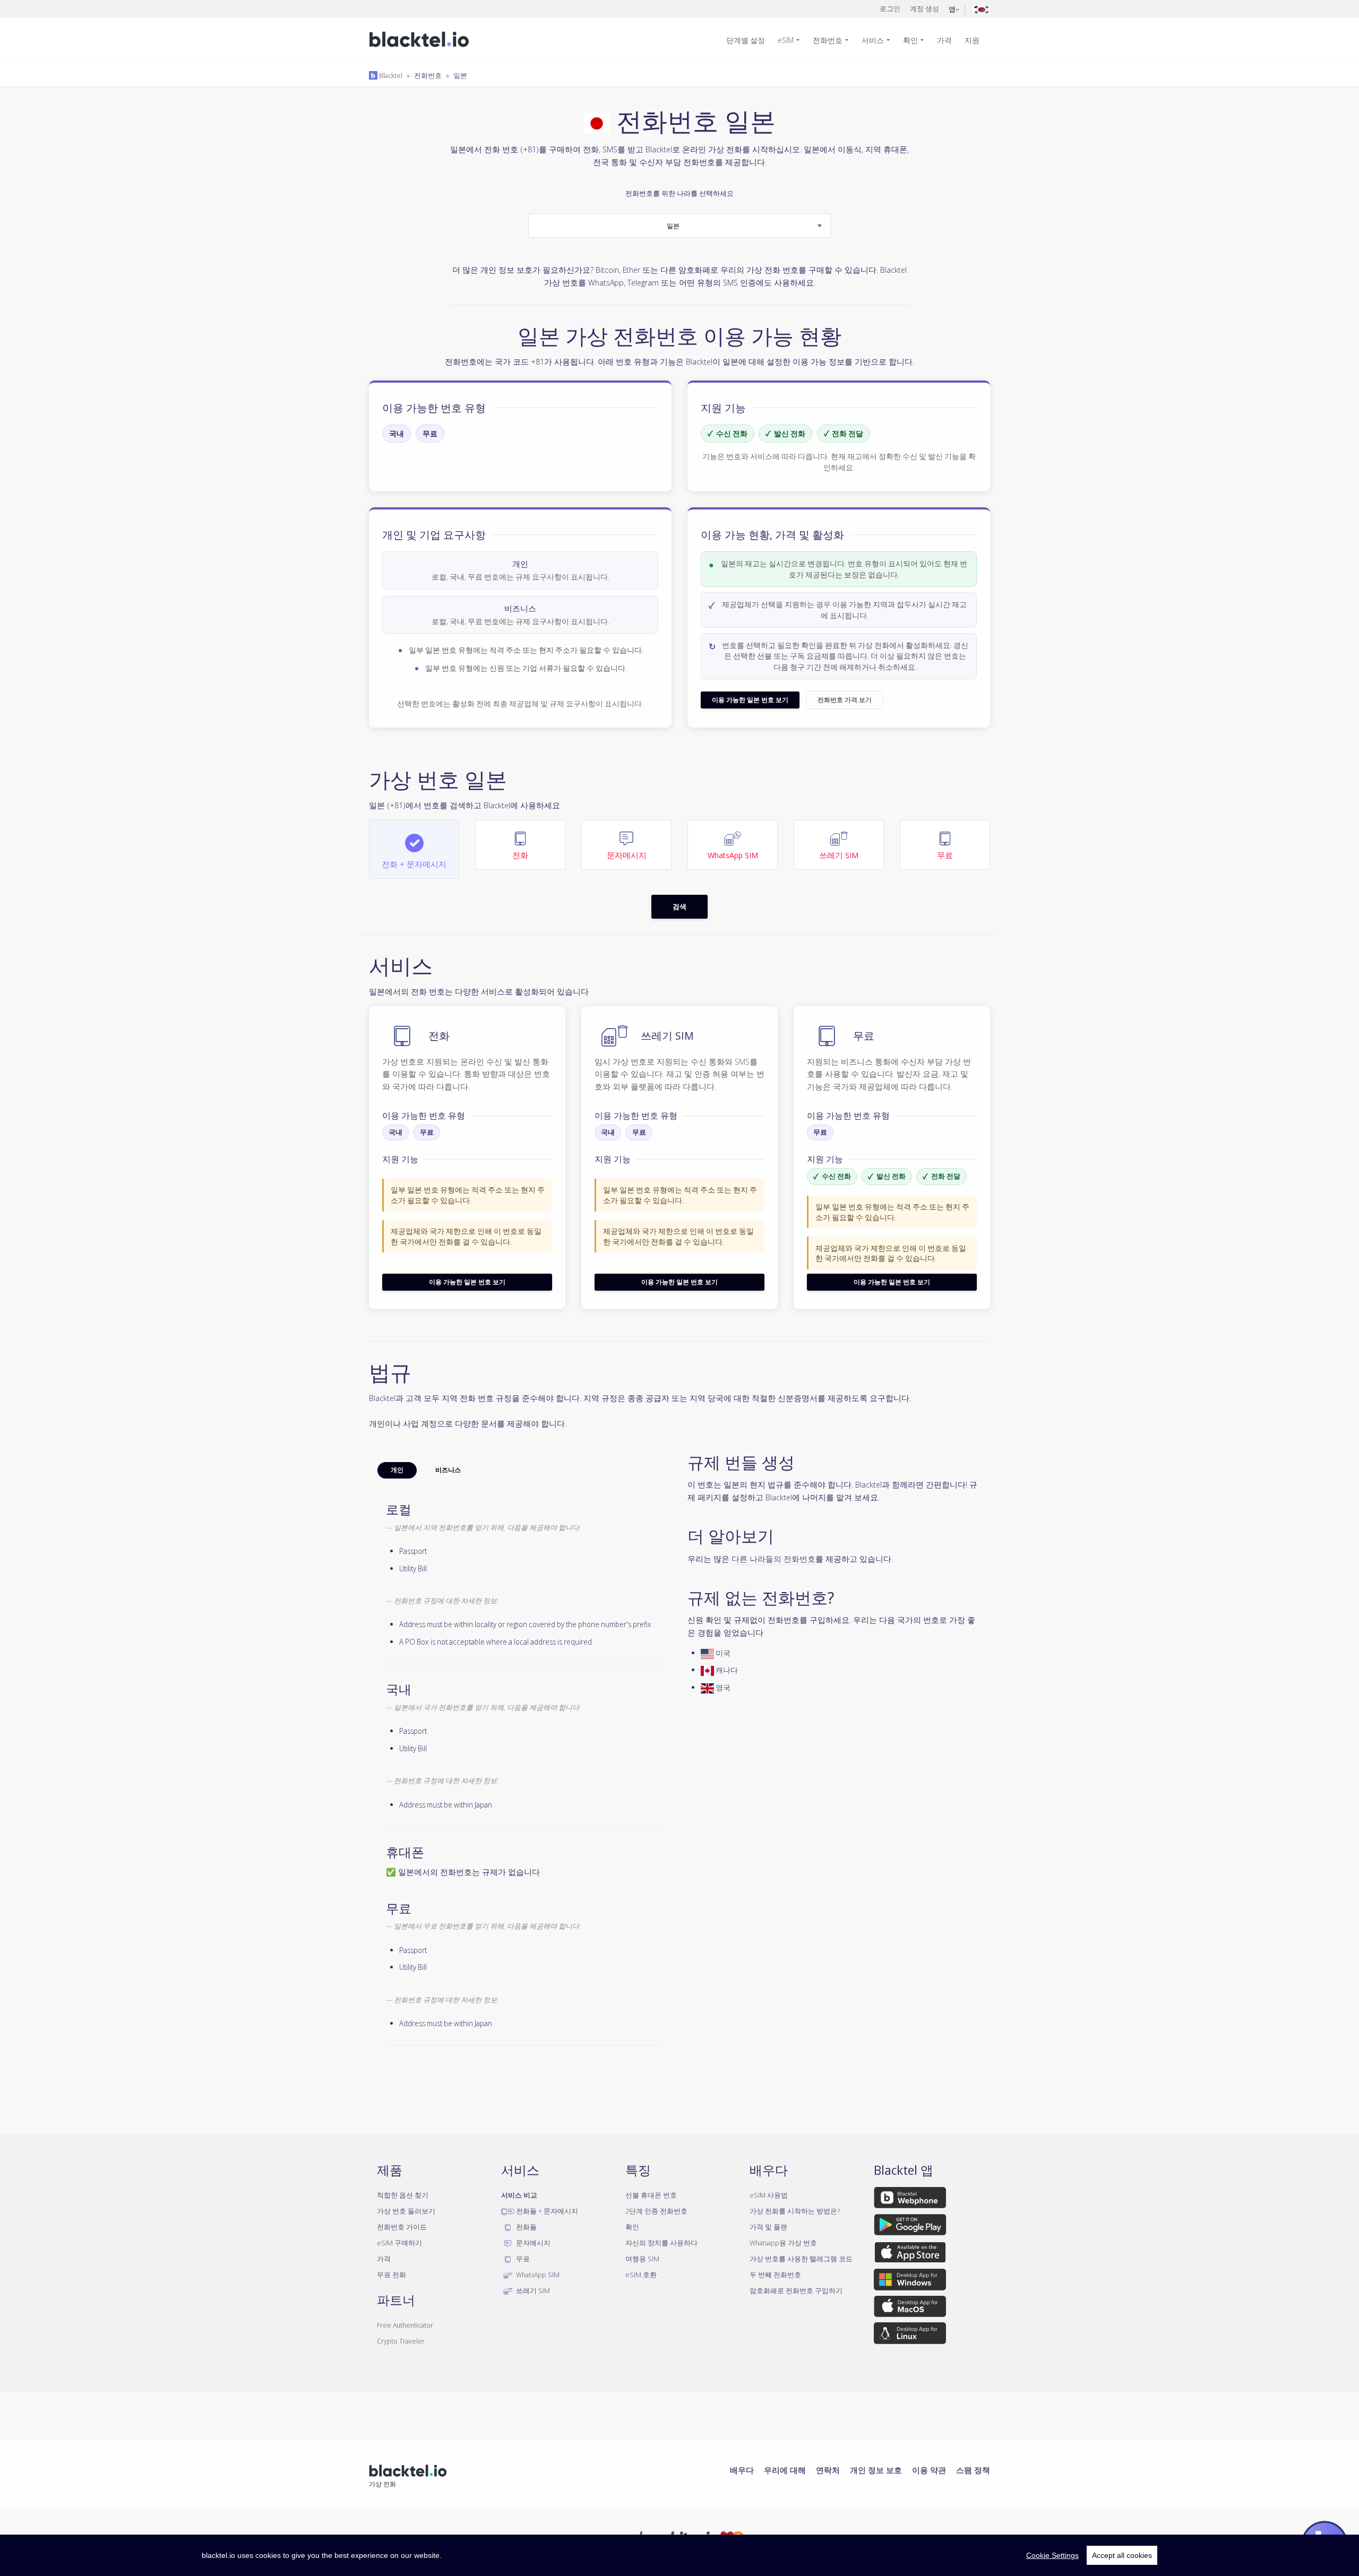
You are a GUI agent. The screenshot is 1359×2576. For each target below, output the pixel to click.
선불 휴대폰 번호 (651, 2195)
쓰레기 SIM (532, 2290)
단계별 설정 (746, 40)
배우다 (742, 2470)
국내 (397, 433)
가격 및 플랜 (768, 2227)
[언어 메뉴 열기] (982, 9)
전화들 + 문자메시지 (546, 2211)
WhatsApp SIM (537, 2275)
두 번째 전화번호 (775, 2275)
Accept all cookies (1122, 2555)
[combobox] (679, 226)
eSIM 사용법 (769, 2195)
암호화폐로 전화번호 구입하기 (796, 2290)
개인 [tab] (397, 1470)
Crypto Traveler (401, 2341)
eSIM (786, 40)
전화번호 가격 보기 (845, 700)
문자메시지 (532, 2243)
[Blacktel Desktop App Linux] (910, 2335)
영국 (722, 1687)
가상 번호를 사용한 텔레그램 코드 (801, 2259)
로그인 (890, 8)
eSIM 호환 (641, 2275)
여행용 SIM (642, 2259)
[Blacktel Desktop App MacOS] (910, 2308)
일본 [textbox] (673, 226)
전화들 (526, 2227)
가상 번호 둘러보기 (406, 2211)
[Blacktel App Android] (910, 2227)
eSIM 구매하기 (399, 2243)
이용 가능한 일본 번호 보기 (750, 700)
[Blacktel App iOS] (910, 2254)
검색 (679, 906)
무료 (430, 433)
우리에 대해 (785, 2470)
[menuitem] (750, 40)
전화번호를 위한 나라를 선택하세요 (679, 210)
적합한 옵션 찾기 (403, 2195)
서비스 (873, 40)
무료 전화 (392, 2275)
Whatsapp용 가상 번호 (783, 2243)
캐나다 (726, 1670)
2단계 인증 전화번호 (656, 2211)
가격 (944, 40)
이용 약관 (929, 2470)
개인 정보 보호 (876, 2470)
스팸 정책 (973, 2470)
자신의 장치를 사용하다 (661, 2243)
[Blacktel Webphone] (910, 2200)
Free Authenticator (405, 2325)
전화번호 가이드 (402, 2227)
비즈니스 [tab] (448, 1470)
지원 (972, 40)
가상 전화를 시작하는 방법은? (795, 2211)
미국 (722, 1653)
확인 (910, 40)
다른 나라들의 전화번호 (773, 1559)
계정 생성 (924, 8)
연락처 (828, 2470)
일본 (460, 75)
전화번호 (828, 40)
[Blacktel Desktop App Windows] (910, 2281)
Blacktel (390, 75)
